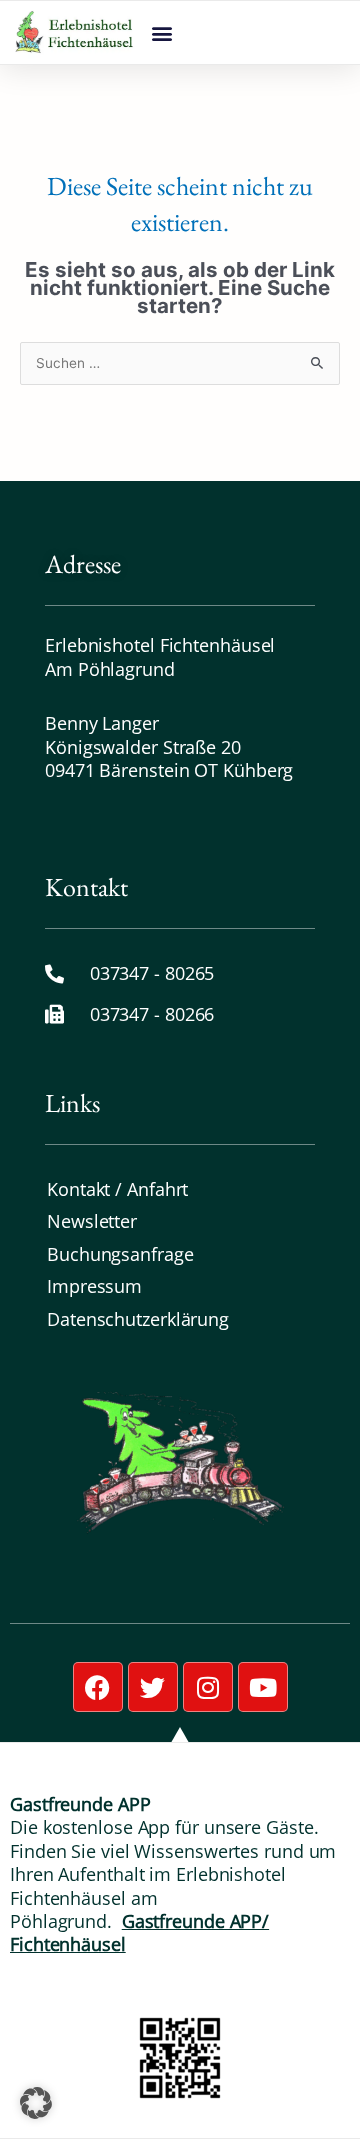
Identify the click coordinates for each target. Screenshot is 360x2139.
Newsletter (92, 1221)
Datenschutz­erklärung (138, 1319)
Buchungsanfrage (120, 1254)
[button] (161, 32)
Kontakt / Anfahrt (117, 1189)
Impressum (94, 1286)
